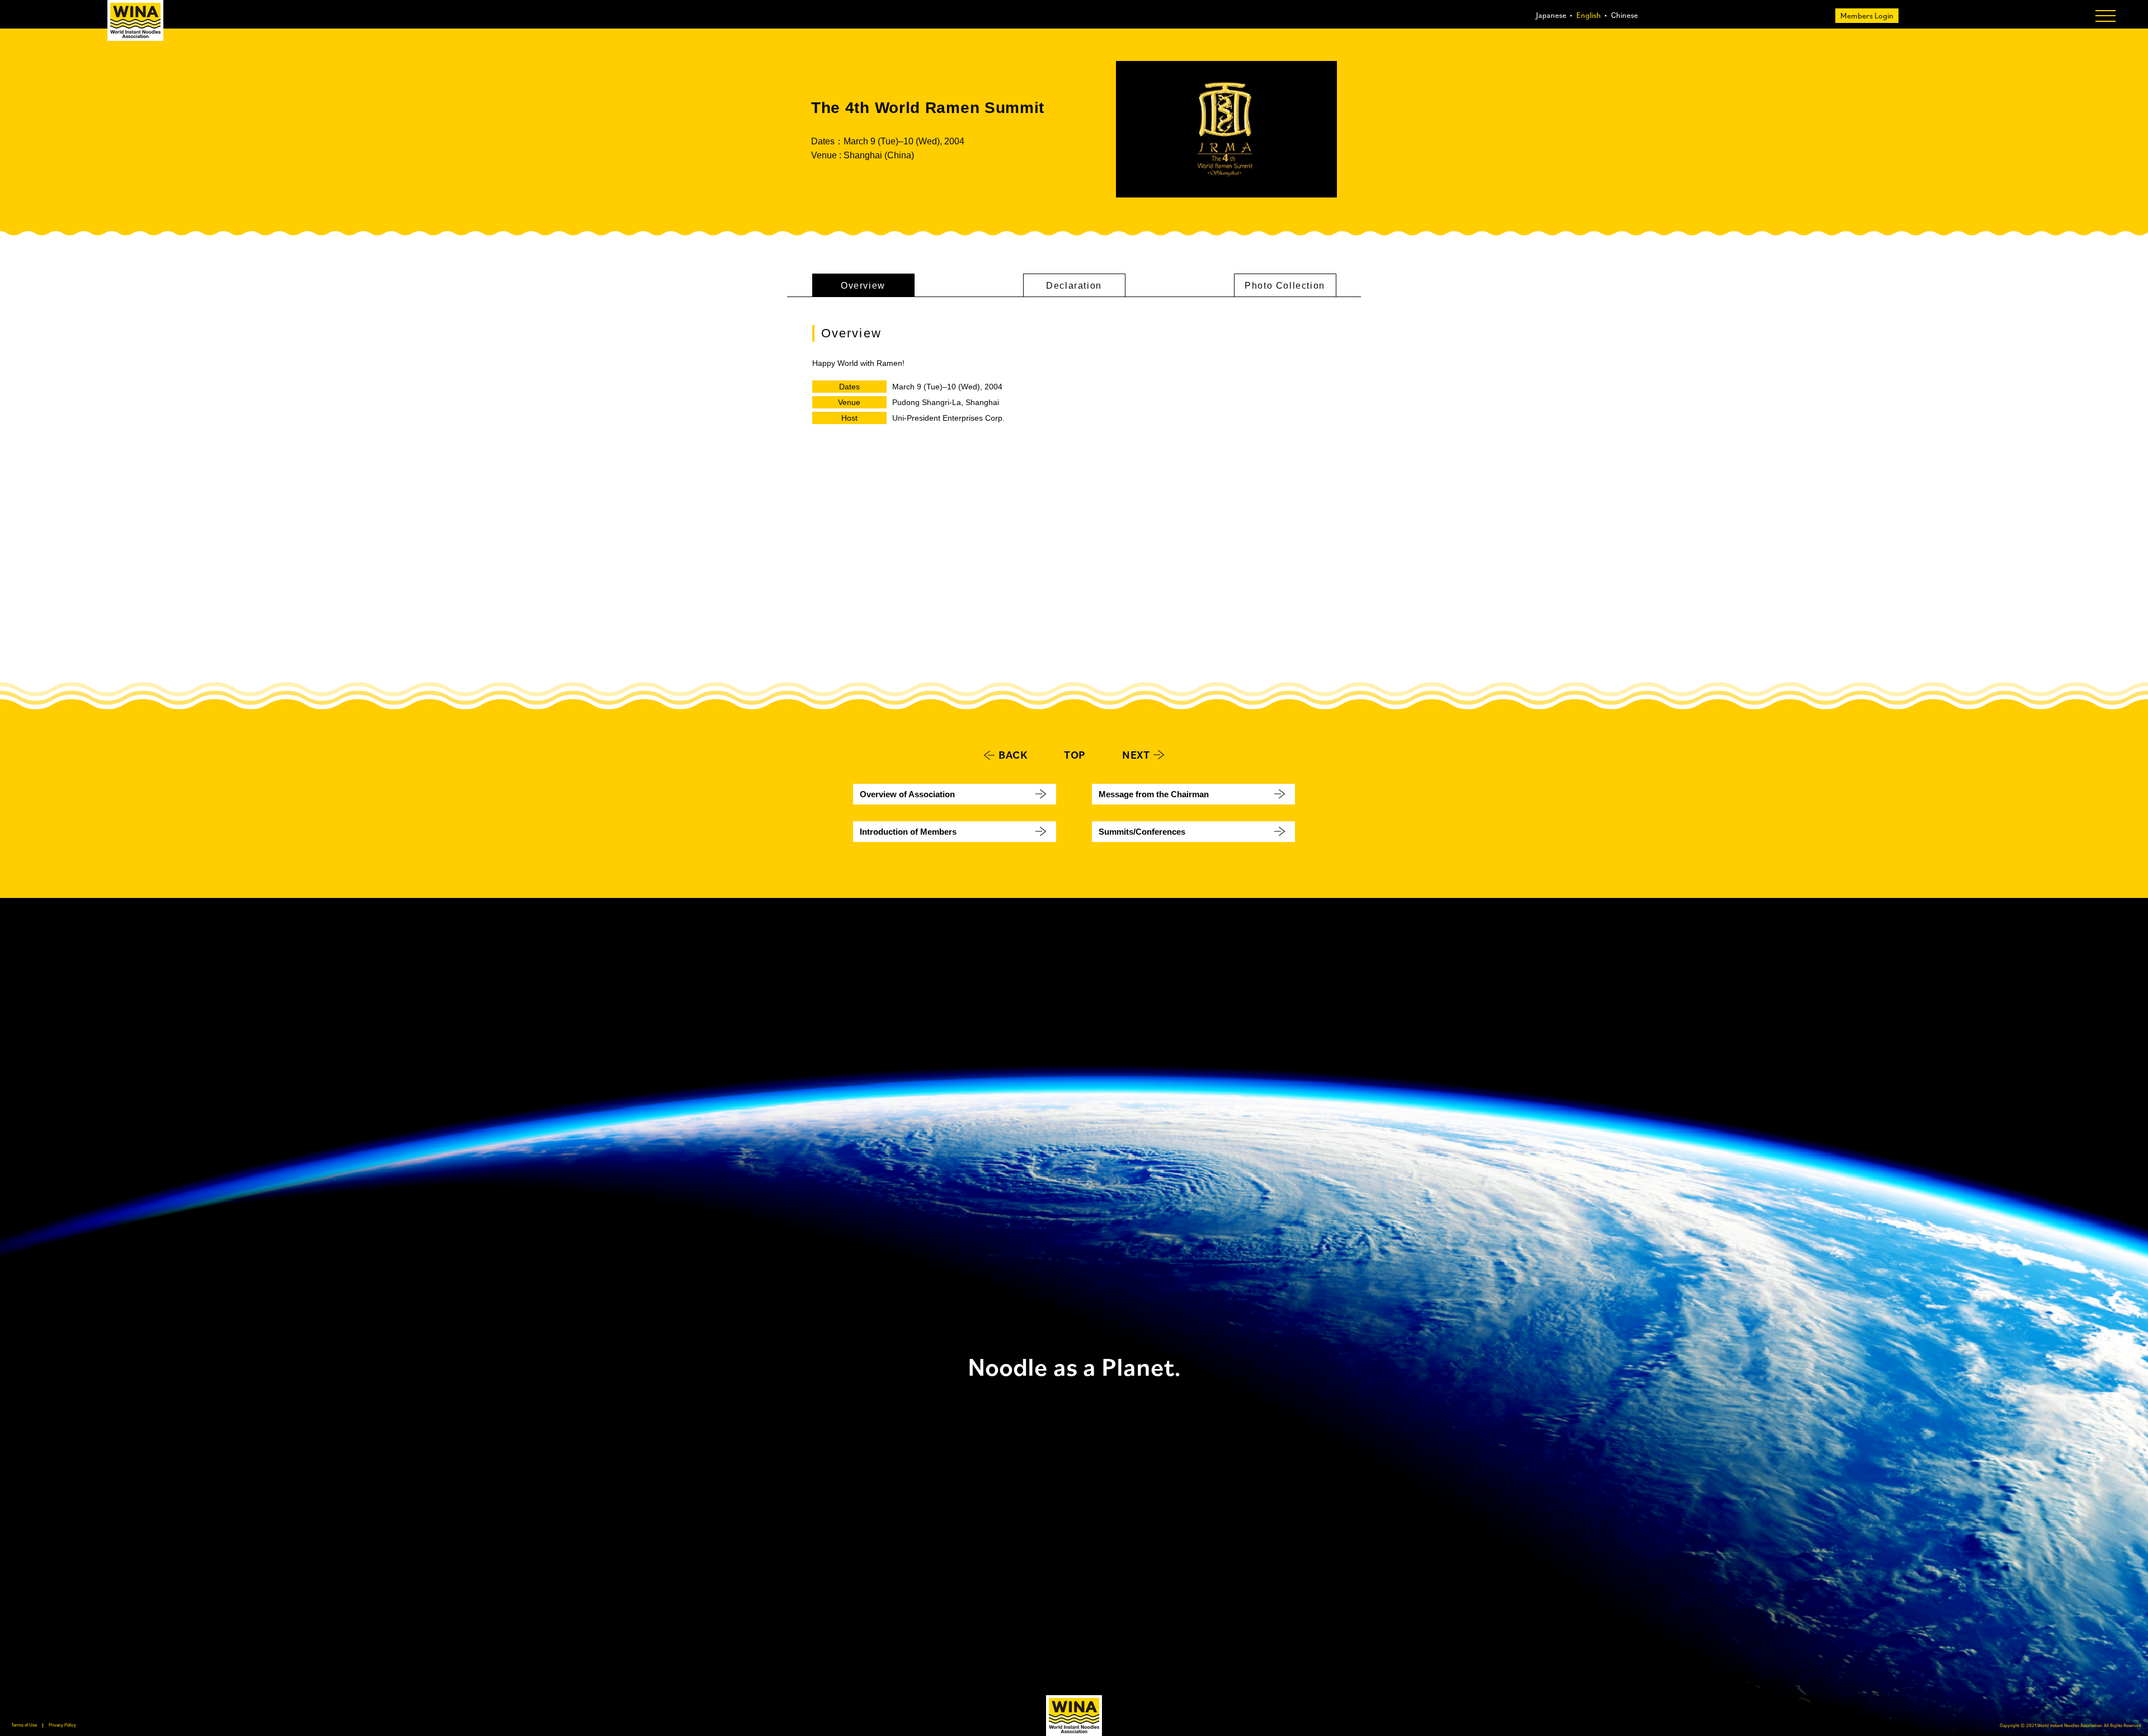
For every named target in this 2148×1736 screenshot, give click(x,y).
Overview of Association (907, 794)
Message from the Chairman (1154, 794)
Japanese (1551, 15)
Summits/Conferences (1142, 832)
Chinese (1624, 15)
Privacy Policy (62, 1725)
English (1589, 15)
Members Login (1867, 16)
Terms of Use (24, 1725)
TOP (1075, 755)
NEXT (1136, 755)
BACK (1013, 755)
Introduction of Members (908, 832)
